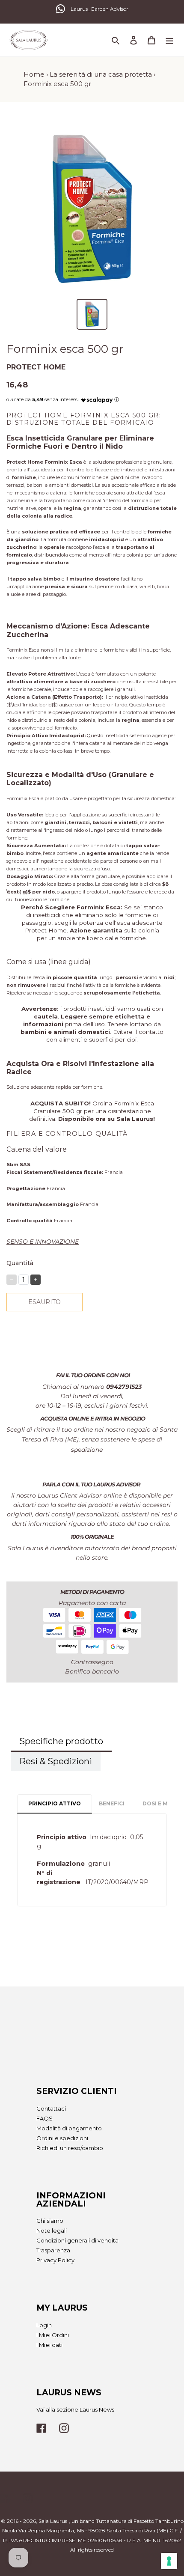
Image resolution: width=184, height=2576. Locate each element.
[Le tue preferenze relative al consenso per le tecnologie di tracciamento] (169, 2561)
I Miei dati (49, 2345)
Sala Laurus (53, 2521)
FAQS (45, 2118)
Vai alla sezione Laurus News (75, 2409)
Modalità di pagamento (69, 2128)
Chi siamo (50, 2221)
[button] (97, 398)
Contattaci (51, 2108)
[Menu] (169, 40)
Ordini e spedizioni (62, 2138)
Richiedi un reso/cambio (70, 2148)
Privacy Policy (55, 2260)
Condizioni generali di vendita (77, 2240)
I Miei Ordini (53, 2335)
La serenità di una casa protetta (101, 74)
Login (44, 2325)
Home (34, 74)
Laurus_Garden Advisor (99, 9)
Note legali (52, 2231)
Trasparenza (53, 2250)
